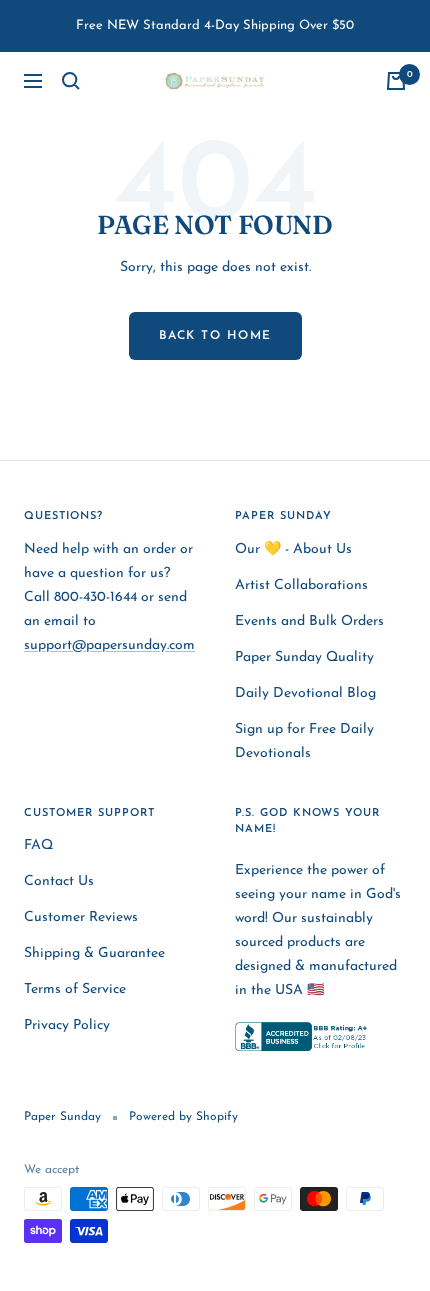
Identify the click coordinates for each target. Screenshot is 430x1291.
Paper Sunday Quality (304, 657)
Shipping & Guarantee (94, 953)
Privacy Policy (67, 1025)
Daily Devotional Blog (305, 693)
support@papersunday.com (109, 645)
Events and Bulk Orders (309, 621)
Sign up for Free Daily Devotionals (304, 741)
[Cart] (396, 81)
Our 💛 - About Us (293, 549)
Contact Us (59, 881)
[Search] (71, 81)
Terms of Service (75, 989)
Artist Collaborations (301, 585)
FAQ (38, 845)
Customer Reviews (81, 917)
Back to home (215, 336)
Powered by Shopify (183, 1117)
